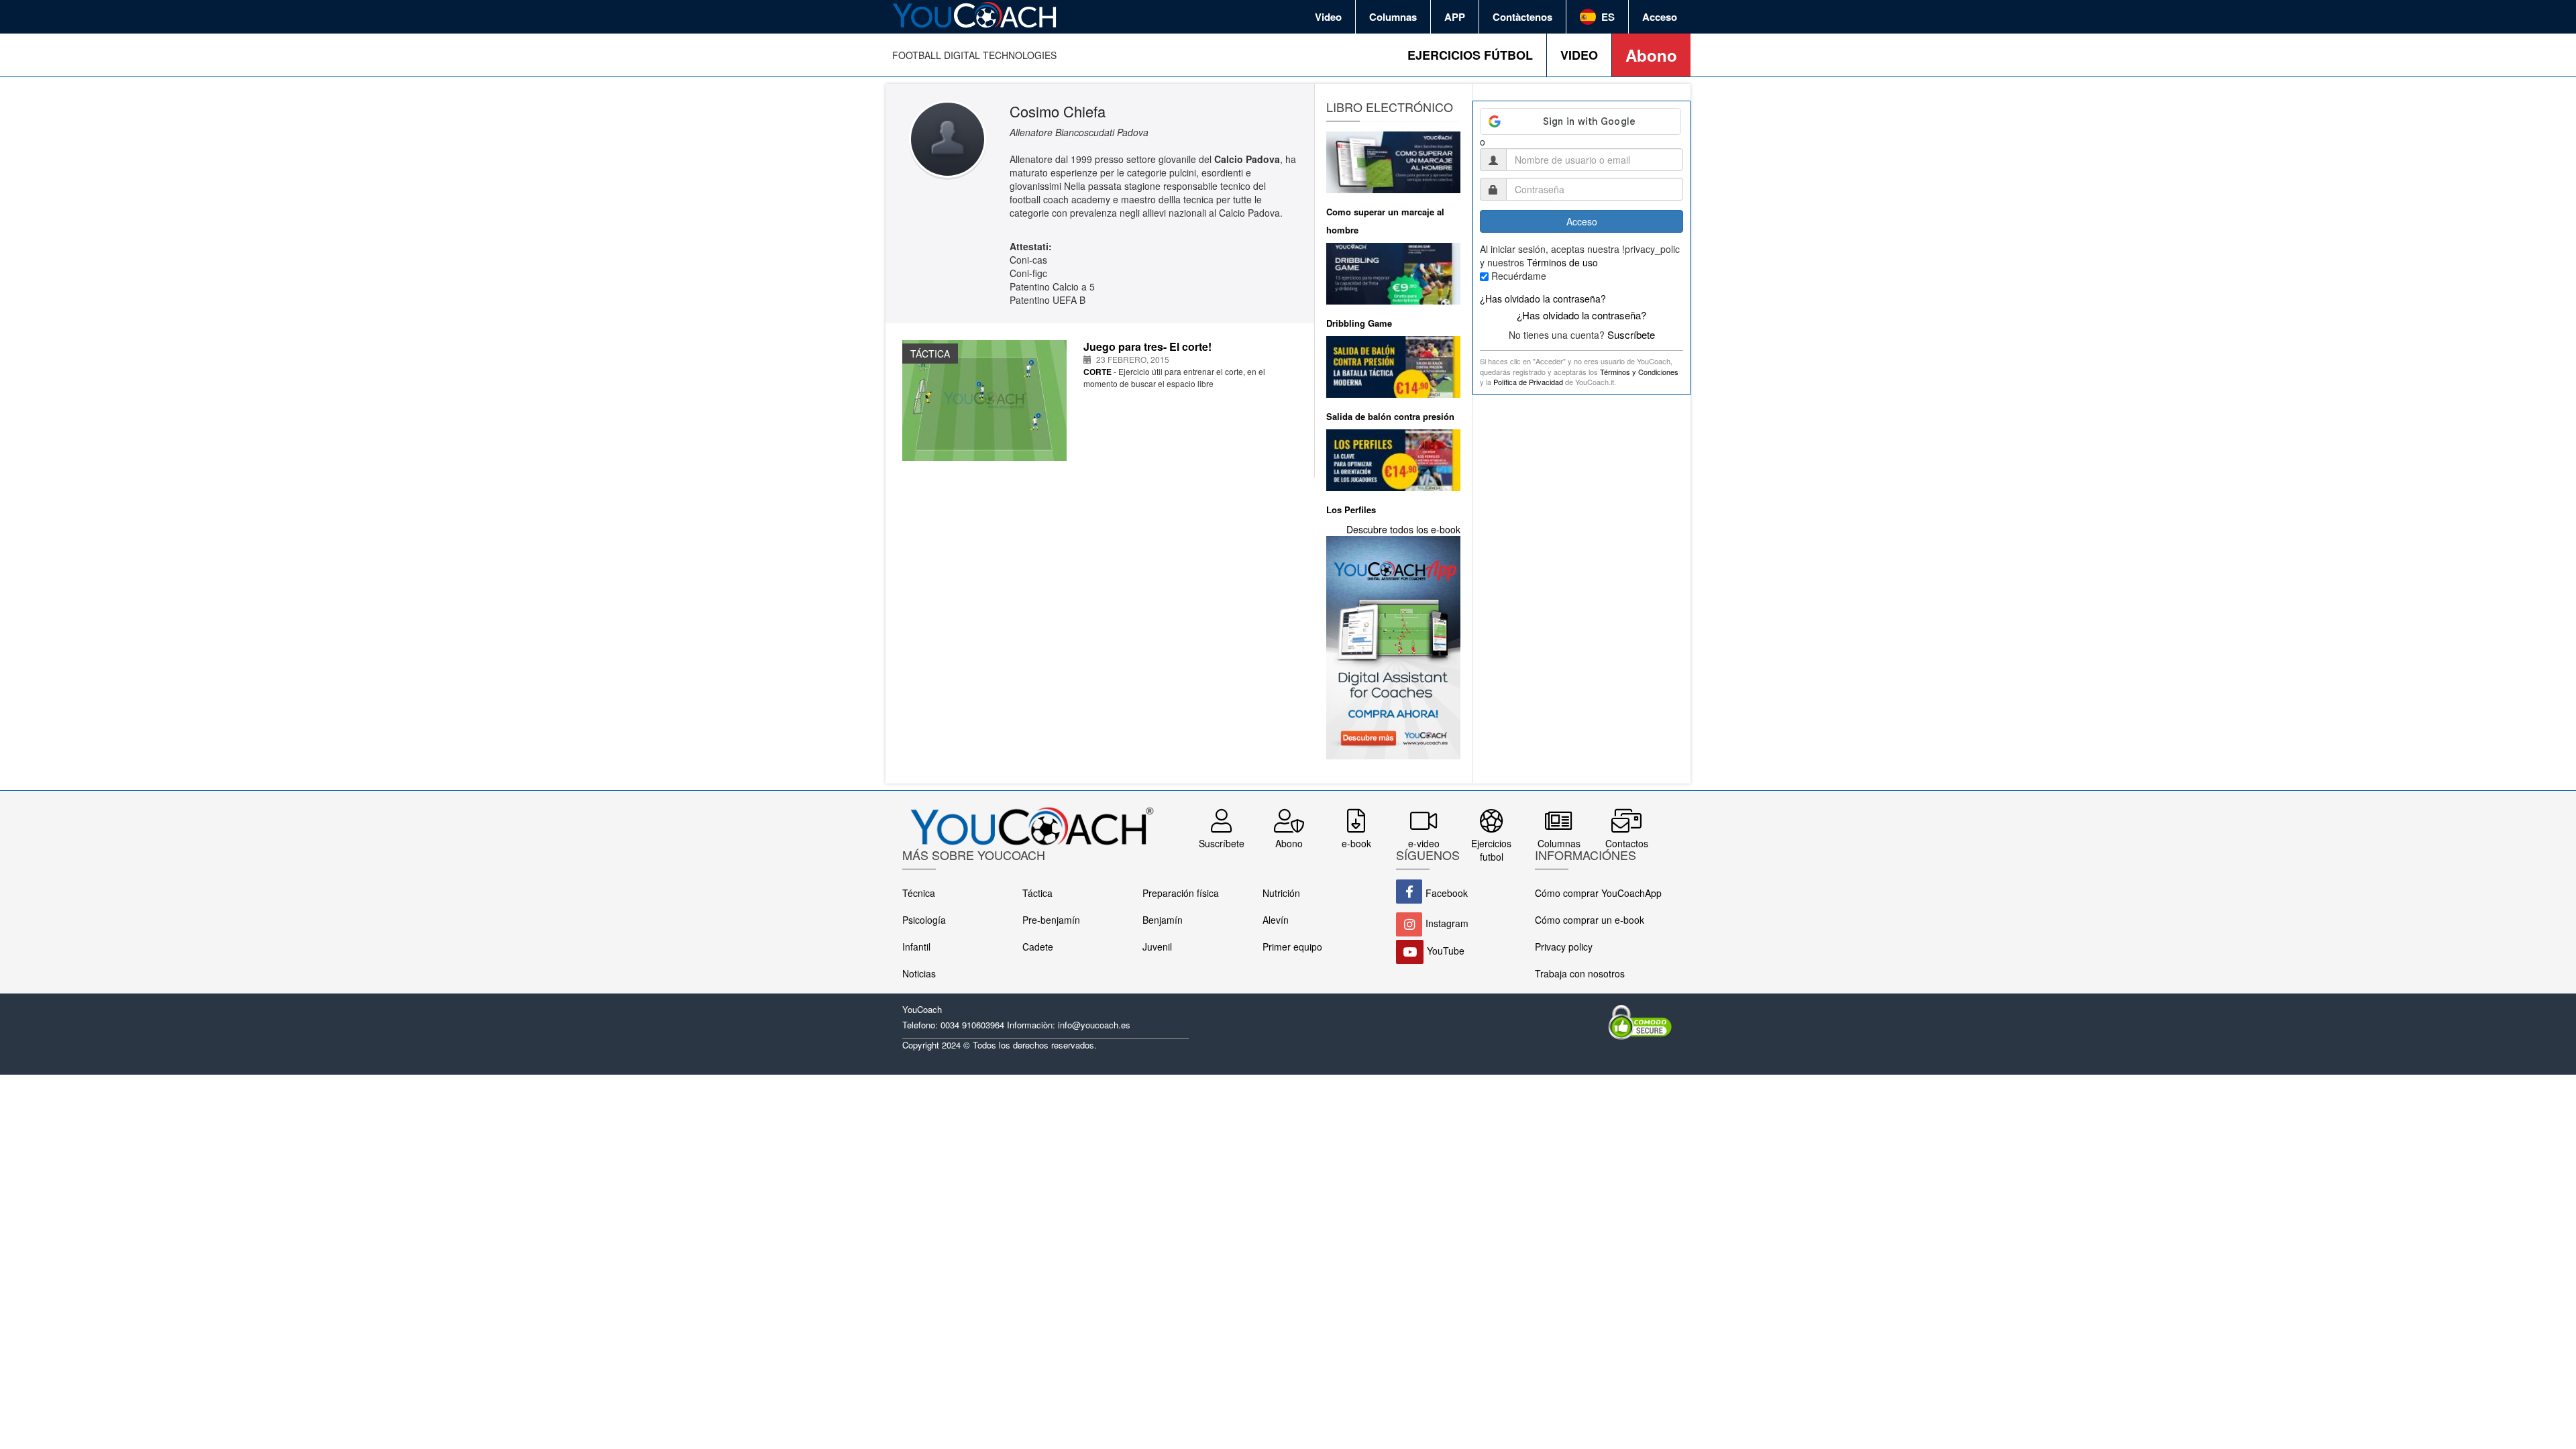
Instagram (1447, 923)
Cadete (1038, 947)
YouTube (1446, 951)
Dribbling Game (1359, 323)
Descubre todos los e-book (1403, 529)
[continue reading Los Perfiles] (1393, 458)
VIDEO (1579, 55)
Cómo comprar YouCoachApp (1598, 893)
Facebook (1447, 893)
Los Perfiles (1351, 509)
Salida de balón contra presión (1390, 416)
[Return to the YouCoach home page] (1031, 818)
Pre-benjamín (1051, 920)
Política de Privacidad (1528, 382)
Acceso (1660, 17)
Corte (1097, 372)
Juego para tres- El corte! (1147, 346)
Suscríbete (1631, 334)
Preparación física (1181, 893)
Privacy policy (1564, 947)
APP (1455, 17)
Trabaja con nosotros (1580, 973)
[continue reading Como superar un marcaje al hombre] (1393, 160)
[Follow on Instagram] (1409, 924)
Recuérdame (1519, 276)
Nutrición (1281, 893)
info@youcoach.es (1094, 1025)
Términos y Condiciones (1639, 372)
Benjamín (1163, 920)
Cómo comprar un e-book (1590, 920)
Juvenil (1157, 947)
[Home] (976, 15)
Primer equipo (1292, 947)
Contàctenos (1522, 17)
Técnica (919, 893)
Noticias (919, 973)
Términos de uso (1562, 262)
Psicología (924, 920)
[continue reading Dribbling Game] (1393, 272)
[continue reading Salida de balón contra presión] (1393, 365)
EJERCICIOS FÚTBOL (1470, 55)
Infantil (916, 947)
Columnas (1393, 17)
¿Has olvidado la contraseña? (1543, 299)
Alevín (1276, 920)
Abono (1651, 55)
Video (1328, 17)
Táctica (1037, 893)
